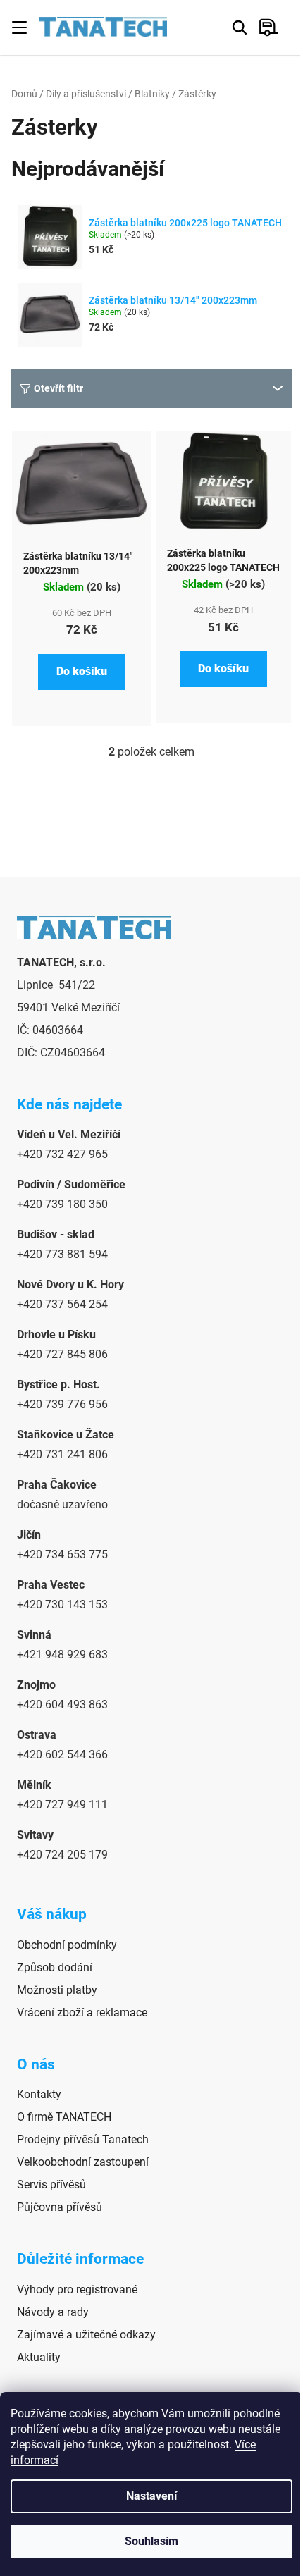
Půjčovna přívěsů (60, 2207)
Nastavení (151, 2496)
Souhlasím (151, 2541)
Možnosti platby (57, 1990)
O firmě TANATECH (64, 2117)
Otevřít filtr (58, 388)
